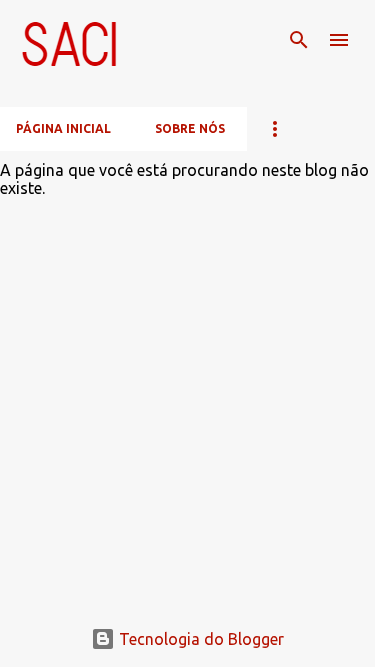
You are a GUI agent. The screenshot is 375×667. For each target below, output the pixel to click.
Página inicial (63, 128)
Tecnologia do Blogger (199, 639)
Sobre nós (190, 128)
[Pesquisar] (299, 40)
